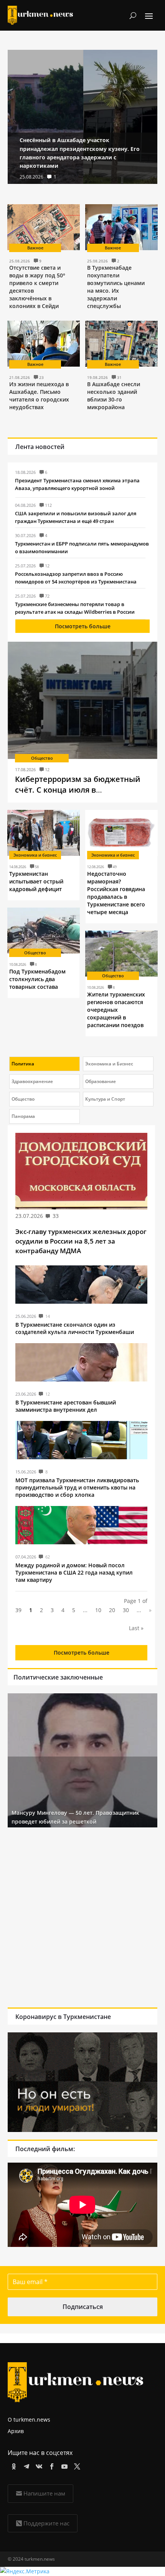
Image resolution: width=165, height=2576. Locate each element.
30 (126, 1610)
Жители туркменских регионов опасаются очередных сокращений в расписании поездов (116, 1010)
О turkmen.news (29, 2420)
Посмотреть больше (83, 626)
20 (112, 1610)
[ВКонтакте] (38, 2465)
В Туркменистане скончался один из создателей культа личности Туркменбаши (75, 1328)
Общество (42, 758)
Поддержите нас (46, 2523)
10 (98, 1610)
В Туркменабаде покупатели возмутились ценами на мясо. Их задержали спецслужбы (116, 287)
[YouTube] (63, 2465)
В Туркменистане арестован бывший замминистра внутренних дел (66, 1406)
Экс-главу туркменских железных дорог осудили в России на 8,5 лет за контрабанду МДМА (81, 1241)
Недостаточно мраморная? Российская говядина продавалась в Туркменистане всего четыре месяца (116, 893)
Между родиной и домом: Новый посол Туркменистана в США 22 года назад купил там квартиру (74, 1572)
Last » (136, 1628)
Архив (16, 2431)
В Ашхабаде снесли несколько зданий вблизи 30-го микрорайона (114, 396)
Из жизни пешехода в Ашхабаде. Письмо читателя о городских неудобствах (39, 396)
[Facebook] (50, 2465)
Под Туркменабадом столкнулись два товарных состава (37, 979)
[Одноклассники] (12, 2465)
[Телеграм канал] (25, 2465)
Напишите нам (44, 2493)
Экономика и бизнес (35, 855)
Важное (35, 248)
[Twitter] (76, 2465)
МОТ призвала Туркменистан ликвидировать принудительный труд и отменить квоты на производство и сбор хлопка (77, 1487)
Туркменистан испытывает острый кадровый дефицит (36, 881)
